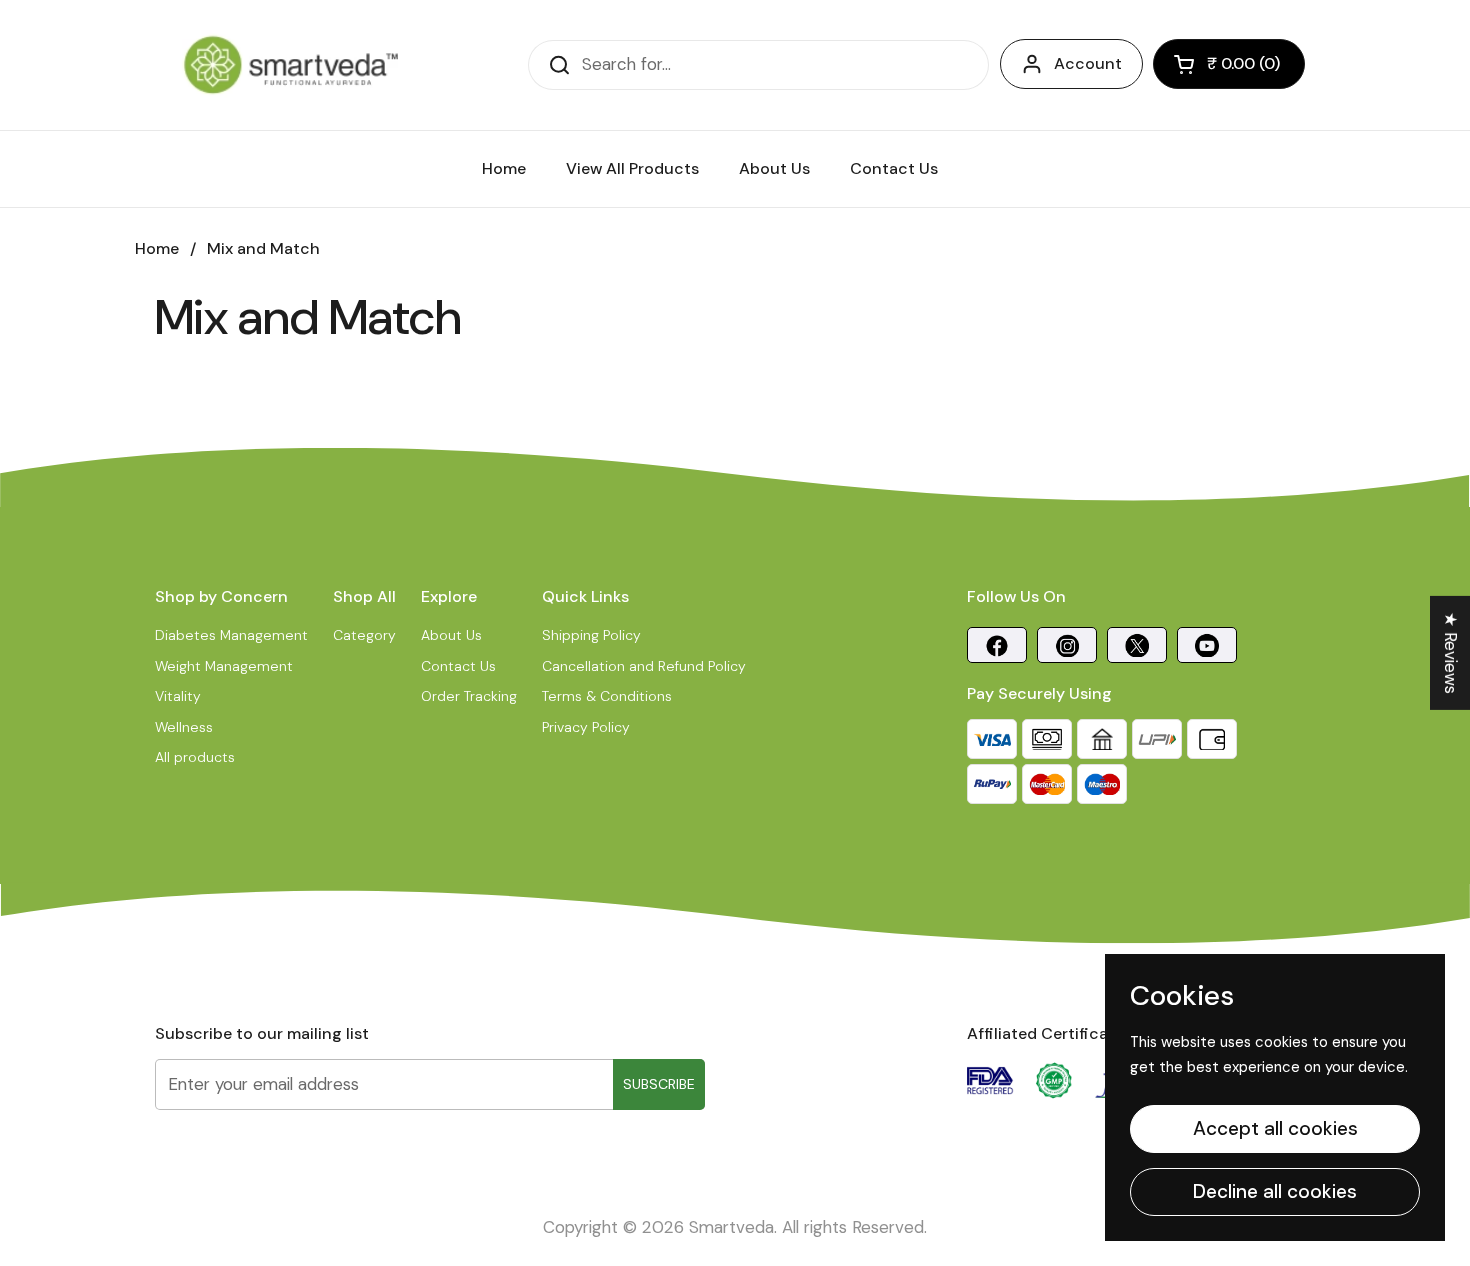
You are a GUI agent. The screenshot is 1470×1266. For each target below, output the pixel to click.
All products (195, 757)
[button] (1229, 64)
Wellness (184, 727)
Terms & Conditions (607, 696)
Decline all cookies (1275, 1191)
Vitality (178, 696)
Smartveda (731, 1227)
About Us (451, 635)
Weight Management (224, 666)
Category (364, 635)
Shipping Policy (591, 635)
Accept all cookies (1275, 1128)
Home (157, 248)
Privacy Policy (586, 727)
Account (1088, 63)
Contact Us (458, 666)
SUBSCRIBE (659, 1084)
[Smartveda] (291, 65)
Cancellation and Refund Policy (644, 666)
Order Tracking (469, 696)
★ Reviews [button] (1451, 653)
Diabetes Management (231, 635)
